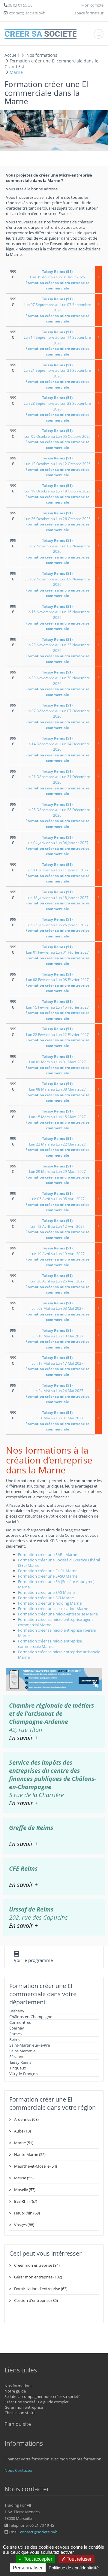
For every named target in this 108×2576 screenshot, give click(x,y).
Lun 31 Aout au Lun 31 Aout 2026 (57, 280)
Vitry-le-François (24, 2074)
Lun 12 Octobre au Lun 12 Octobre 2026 (57, 466)
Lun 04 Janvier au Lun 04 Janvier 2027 (57, 846)
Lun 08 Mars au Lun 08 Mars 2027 (57, 1092)
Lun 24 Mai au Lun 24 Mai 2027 (57, 1394)
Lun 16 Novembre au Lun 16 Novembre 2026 (57, 618)
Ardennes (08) (26, 2119)
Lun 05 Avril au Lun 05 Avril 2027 (57, 1202)
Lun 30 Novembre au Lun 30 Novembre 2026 (57, 683)
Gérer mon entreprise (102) (38, 2277)
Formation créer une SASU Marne (48, 1576)
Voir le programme (33, 1960)
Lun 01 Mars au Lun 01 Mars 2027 (57, 1065)
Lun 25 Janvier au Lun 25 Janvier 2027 (57, 928)
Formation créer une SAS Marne (46, 1592)
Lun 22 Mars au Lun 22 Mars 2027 (57, 1147)
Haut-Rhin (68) (27, 2213)
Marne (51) (24, 2143)
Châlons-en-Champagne (31, 2017)
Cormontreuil (21, 2022)
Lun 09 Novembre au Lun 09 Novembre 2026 (57, 584)
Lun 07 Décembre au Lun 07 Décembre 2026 (57, 716)
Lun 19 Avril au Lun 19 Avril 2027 (57, 1256)
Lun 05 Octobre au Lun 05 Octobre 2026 (57, 439)
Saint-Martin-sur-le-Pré (30, 2045)
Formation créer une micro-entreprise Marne (58, 1614)
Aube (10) (22, 2131)
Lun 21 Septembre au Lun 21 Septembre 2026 (57, 376)
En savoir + (23, 1738)
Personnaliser (28, 2568)
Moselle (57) (25, 2190)
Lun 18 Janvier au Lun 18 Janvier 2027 (57, 900)
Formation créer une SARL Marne (48, 1554)
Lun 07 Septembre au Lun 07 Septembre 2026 (57, 310)
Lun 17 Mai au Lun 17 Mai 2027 (57, 1366)
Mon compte (92, 5)
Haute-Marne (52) (30, 2154)
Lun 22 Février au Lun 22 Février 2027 (57, 1037)
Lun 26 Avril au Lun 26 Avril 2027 (57, 1284)
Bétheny (17, 2011)
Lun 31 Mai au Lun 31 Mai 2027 (57, 1421)
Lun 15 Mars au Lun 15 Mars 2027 (57, 1120)
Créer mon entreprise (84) (37, 2265)
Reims (15, 2039)
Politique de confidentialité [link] (74, 2568)
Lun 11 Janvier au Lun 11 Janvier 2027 (57, 873)
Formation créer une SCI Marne (46, 1598)
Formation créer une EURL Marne (48, 1571)
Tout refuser (78, 2559)
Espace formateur (88, 13)
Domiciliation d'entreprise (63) (41, 2289)
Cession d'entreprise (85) (36, 2300)
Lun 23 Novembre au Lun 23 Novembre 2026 (57, 651)
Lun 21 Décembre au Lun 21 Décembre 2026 (57, 782)
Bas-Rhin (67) (26, 2201)
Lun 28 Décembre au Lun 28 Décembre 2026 (57, 815)
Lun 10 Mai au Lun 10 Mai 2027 (57, 1339)
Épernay (17, 2028)
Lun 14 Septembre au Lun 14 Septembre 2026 (57, 343)
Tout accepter (37, 2559)
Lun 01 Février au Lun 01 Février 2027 (57, 955)
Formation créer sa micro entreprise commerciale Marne (50, 1644)
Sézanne (17, 2057)
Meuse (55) (24, 2178)
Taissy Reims (20, 2062)
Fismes (15, 2034)
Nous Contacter (19, 2470)
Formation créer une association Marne (53, 1609)
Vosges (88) (24, 2225)
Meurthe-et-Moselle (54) (36, 2166)
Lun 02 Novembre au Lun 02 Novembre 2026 (57, 551)
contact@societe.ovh (39, 2532)
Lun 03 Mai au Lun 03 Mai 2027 (57, 1311)
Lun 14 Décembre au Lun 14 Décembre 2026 (57, 749)
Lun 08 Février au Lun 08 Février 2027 (57, 983)
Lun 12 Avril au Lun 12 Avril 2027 (57, 1229)
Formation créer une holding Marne (50, 1603)
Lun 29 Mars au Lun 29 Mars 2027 (57, 1174)
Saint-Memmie (22, 2051)
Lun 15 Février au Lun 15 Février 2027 (57, 1010)
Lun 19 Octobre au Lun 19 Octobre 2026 (57, 494)
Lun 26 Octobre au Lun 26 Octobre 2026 (57, 521)
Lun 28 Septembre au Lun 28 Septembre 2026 (57, 409)
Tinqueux (18, 2068)
